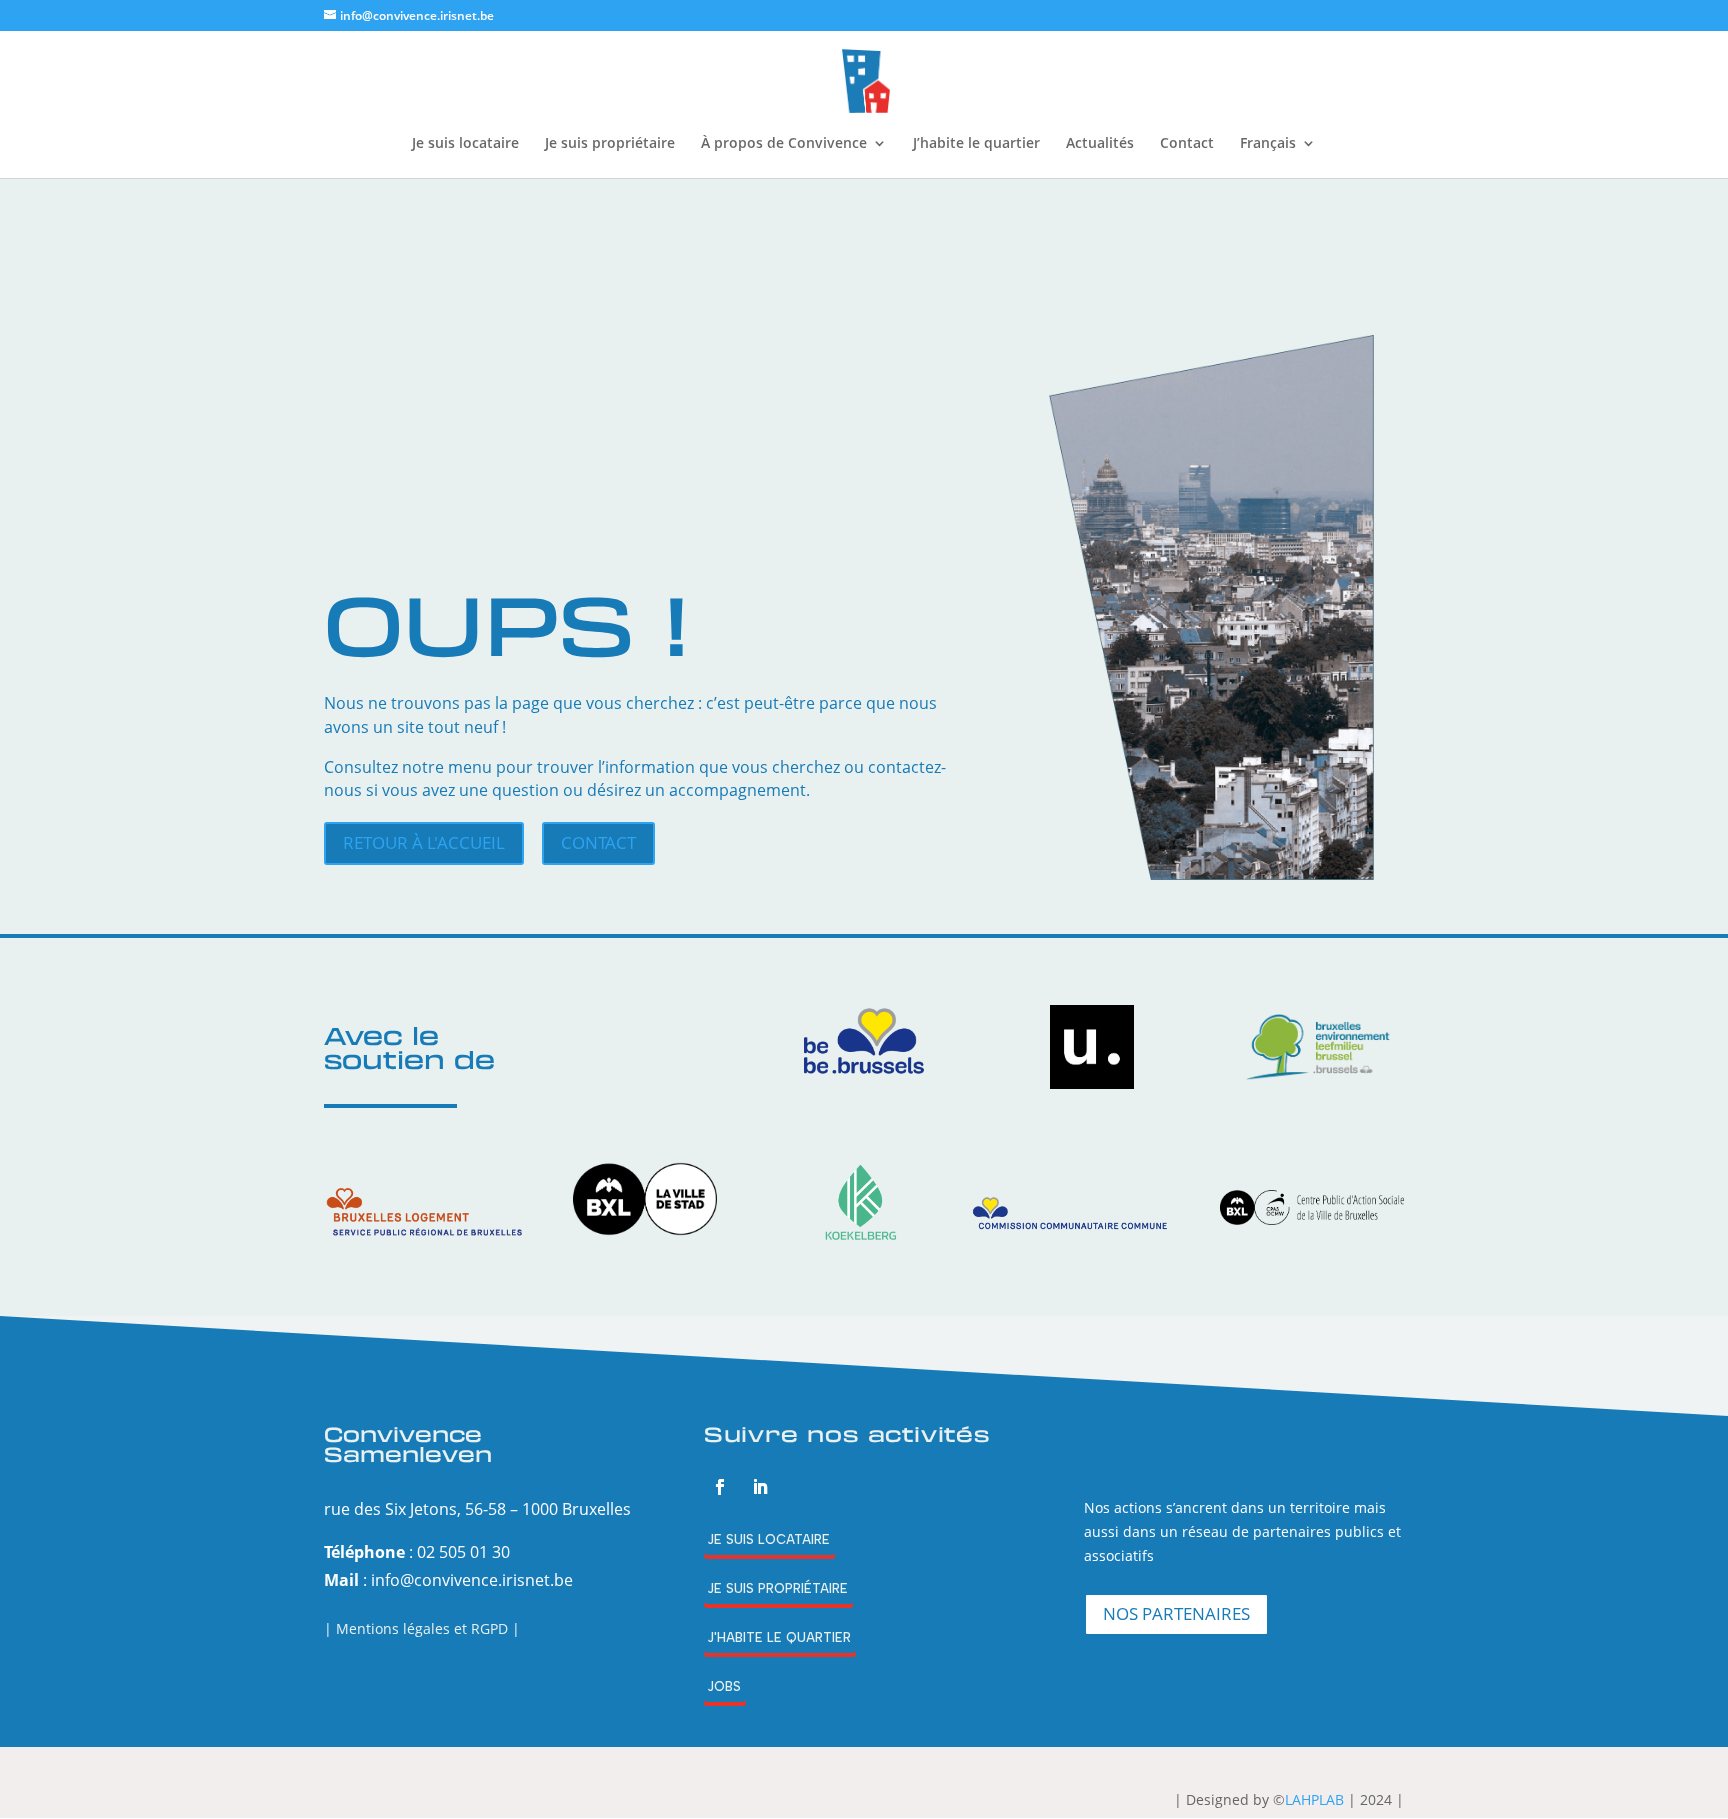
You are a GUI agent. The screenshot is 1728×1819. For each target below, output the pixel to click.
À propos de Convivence (784, 144)
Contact (1187, 144)
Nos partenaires (1176, 1613)
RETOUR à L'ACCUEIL (424, 842)
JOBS (724, 1686)
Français (1268, 144)
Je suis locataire (465, 144)
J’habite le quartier (976, 144)
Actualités (1100, 144)
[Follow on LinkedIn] (760, 1487)
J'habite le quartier (779, 1637)
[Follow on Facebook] (720, 1487)
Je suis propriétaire (610, 144)
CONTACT (598, 842)
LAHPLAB (1314, 1799)
